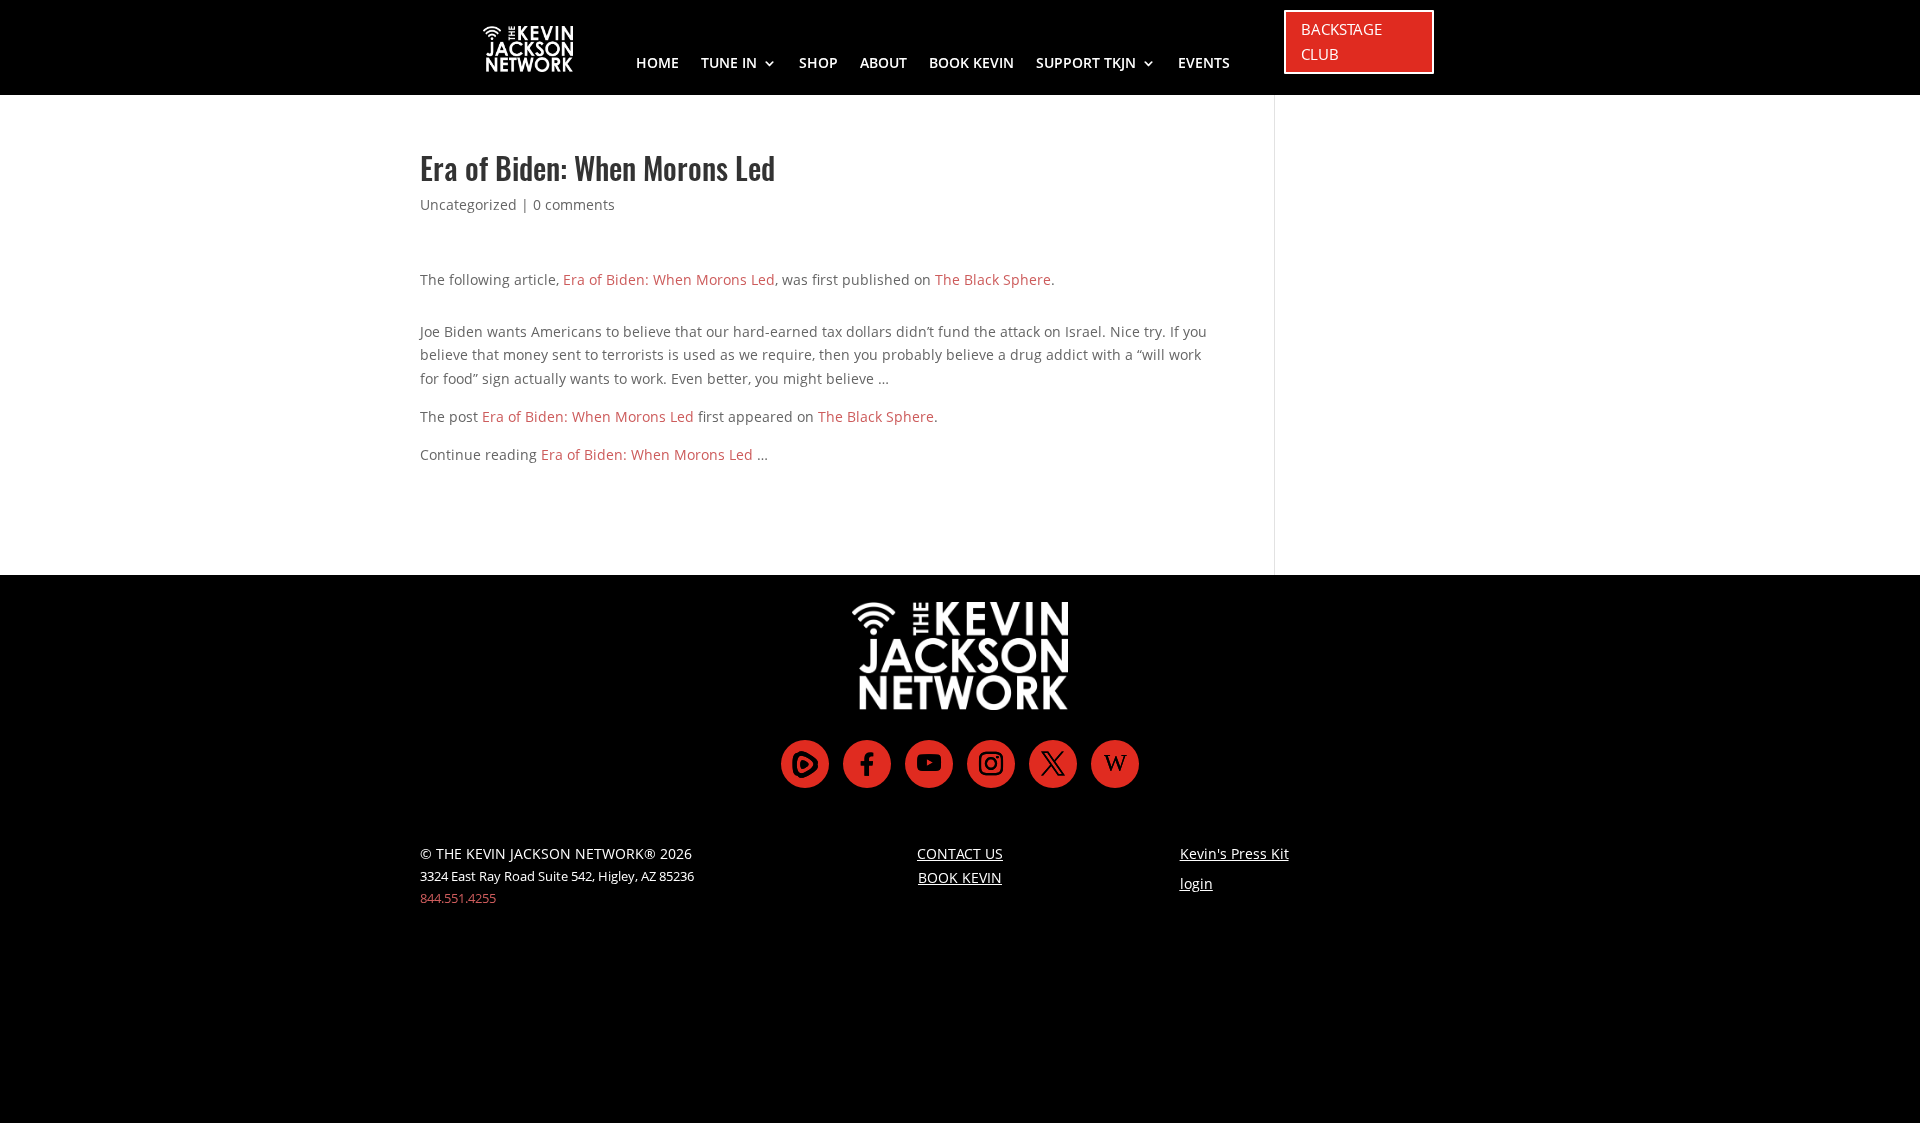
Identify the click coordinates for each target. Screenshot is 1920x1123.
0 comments (574, 204)
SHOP (818, 64)
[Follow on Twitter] (1053, 764)
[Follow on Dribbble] (1115, 764)
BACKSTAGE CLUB (1341, 42)
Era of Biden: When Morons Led (669, 279)
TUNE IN (729, 64)
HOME (657, 64)
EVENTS (1204, 64)
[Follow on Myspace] (805, 764)
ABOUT (883, 64)
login (1196, 883)
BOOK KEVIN (971, 64)
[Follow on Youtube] (929, 764)
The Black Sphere (993, 279)
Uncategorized (468, 204)
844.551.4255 (458, 898)
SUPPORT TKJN (1086, 64)
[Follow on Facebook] (867, 764)
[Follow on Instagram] (991, 764)
